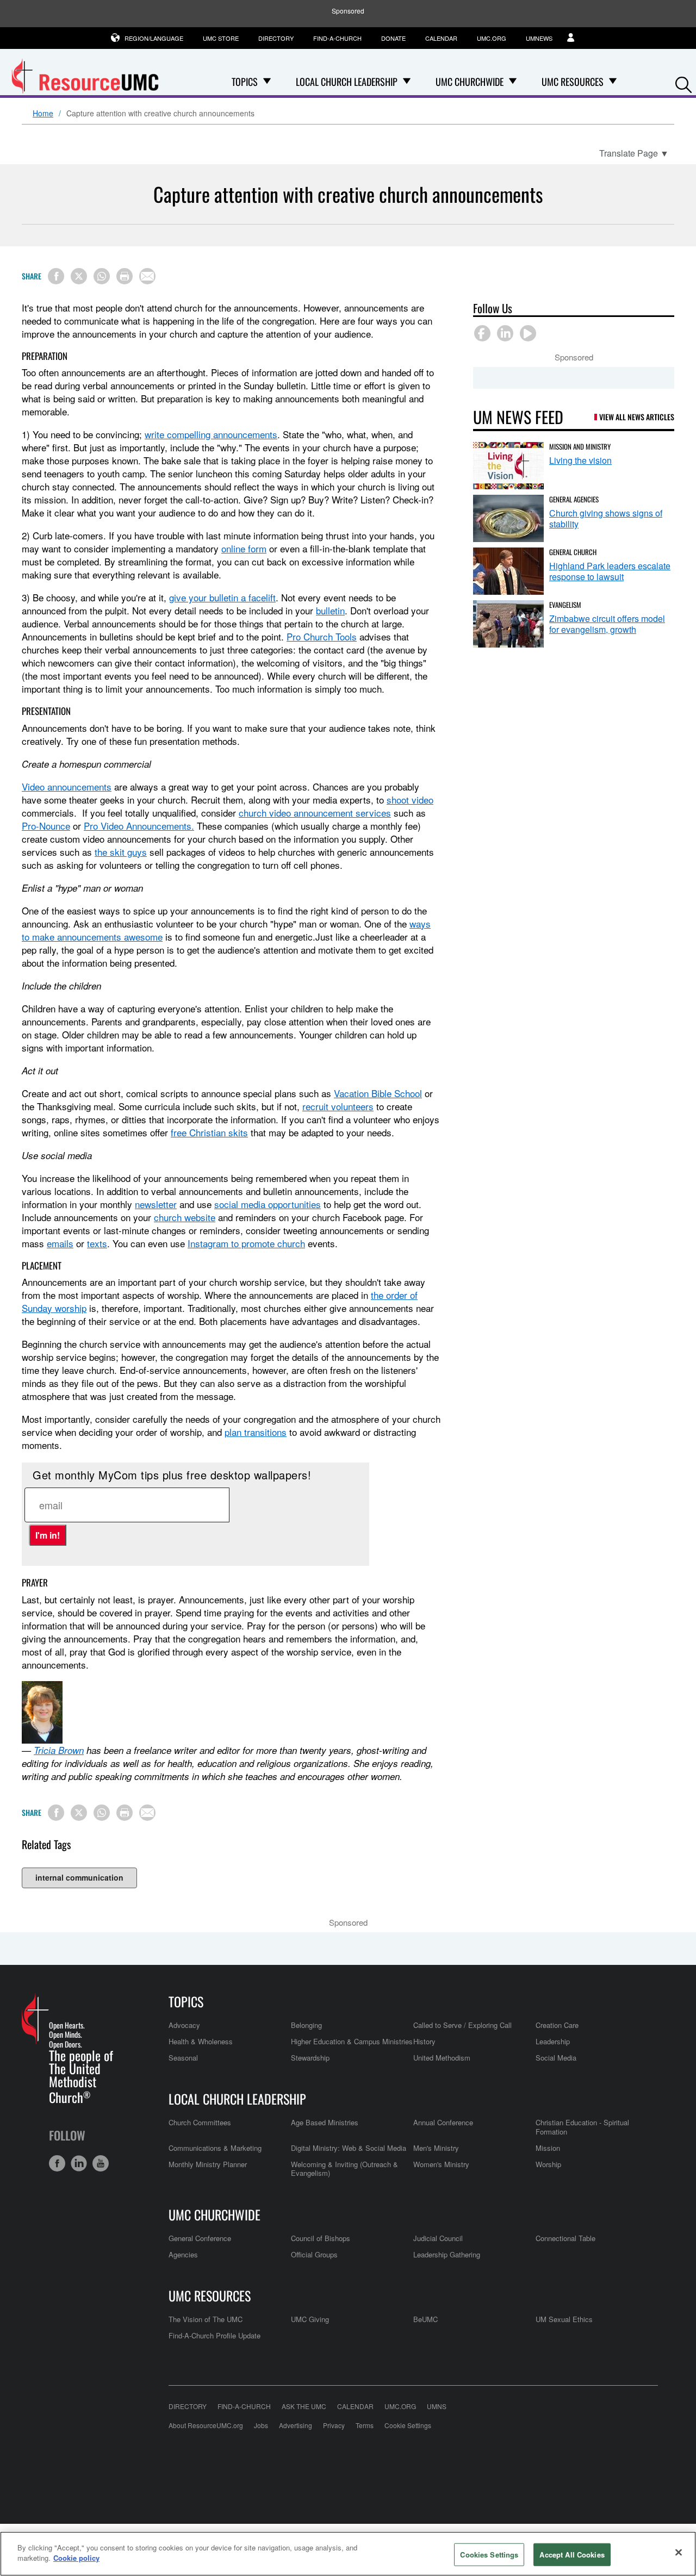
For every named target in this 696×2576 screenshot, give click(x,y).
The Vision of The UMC (206, 2319)
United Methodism (442, 2058)
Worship (548, 2164)
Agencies (183, 2254)
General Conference (200, 2238)
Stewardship (310, 2058)
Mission (548, 2148)
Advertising (296, 2425)
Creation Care (557, 2025)
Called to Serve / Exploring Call (462, 2025)
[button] (683, 82)
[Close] (679, 2552)
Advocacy (184, 2025)
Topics (186, 2001)
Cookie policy (76, 2558)
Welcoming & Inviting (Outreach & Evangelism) (344, 2169)
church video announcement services (315, 813)
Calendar (441, 38)
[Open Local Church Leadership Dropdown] (407, 82)
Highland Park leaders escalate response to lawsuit (610, 571)
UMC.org (492, 38)
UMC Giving (310, 2319)
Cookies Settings (489, 2555)
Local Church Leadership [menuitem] (347, 82)
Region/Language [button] (154, 38)
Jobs (261, 2425)
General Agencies (574, 499)
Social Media (556, 2058)
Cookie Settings (408, 2425)
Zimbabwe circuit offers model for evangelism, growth (607, 624)
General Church (573, 552)
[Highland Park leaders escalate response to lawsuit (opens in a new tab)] (508, 571)
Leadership (553, 2041)
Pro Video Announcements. (139, 826)
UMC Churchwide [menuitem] (470, 82)
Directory (276, 38)
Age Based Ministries (325, 2122)
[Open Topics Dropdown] (267, 82)
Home (43, 114)
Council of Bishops (321, 2238)
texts (97, 1243)
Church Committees (200, 2122)
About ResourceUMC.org (206, 2425)
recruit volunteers (338, 1106)
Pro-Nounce (46, 826)
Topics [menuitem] (245, 82)
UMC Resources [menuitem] (573, 82)
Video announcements (67, 786)
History (424, 2041)
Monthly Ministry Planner (208, 2164)
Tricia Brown (59, 1750)
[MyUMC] (572, 38)
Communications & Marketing (215, 2148)
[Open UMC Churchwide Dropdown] (513, 82)
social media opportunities (268, 1204)
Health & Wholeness (201, 2041)
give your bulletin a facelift (222, 597)
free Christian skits (209, 1132)
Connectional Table (565, 2238)
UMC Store (221, 38)
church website (185, 1217)
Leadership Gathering (447, 2254)
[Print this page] (125, 276)
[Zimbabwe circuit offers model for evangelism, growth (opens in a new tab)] (508, 624)
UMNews (539, 38)
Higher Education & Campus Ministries (352, 2041)
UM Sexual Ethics (564, 2319)
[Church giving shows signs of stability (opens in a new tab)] (508, 518)
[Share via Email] (147, 276)
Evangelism (565, 605)
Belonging (306, 2025)
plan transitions (256, 1432)
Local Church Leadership (237, 2099)
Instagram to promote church (246, 1243)
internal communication (79, 1877)
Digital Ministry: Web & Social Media (349, 2148)
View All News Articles (637, 417)
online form (244, 548)
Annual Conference (443, 2122)
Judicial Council (438, 2238)
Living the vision (580, 460)
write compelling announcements (211, 434)
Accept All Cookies (572, 2555)
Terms (365, 2425)
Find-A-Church (337, 38)
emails (60, 1243)
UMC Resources (210, 2295)
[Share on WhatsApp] (102, 276)
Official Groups (314, 2254)
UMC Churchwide (215, 2214)
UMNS (437, 2406)
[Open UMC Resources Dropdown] (613, 82)
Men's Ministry (436, 2148)
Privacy (334, 2425)
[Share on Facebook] (56, 276)
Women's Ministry (441, 2164)
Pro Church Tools (322, 636)
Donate (393, 38)
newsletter (156, 1204)
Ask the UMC (304, 2406)
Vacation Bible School (378, 1093)
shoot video (410, 799)
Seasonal (183, 2058)
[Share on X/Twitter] (79, 276)
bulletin (330, 610)
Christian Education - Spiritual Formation (582, 2127)
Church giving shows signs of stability (606, 518)
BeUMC (425, 2319)
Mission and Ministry (580, 446)
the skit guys (121, 852)
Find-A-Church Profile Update (215, 2335)
